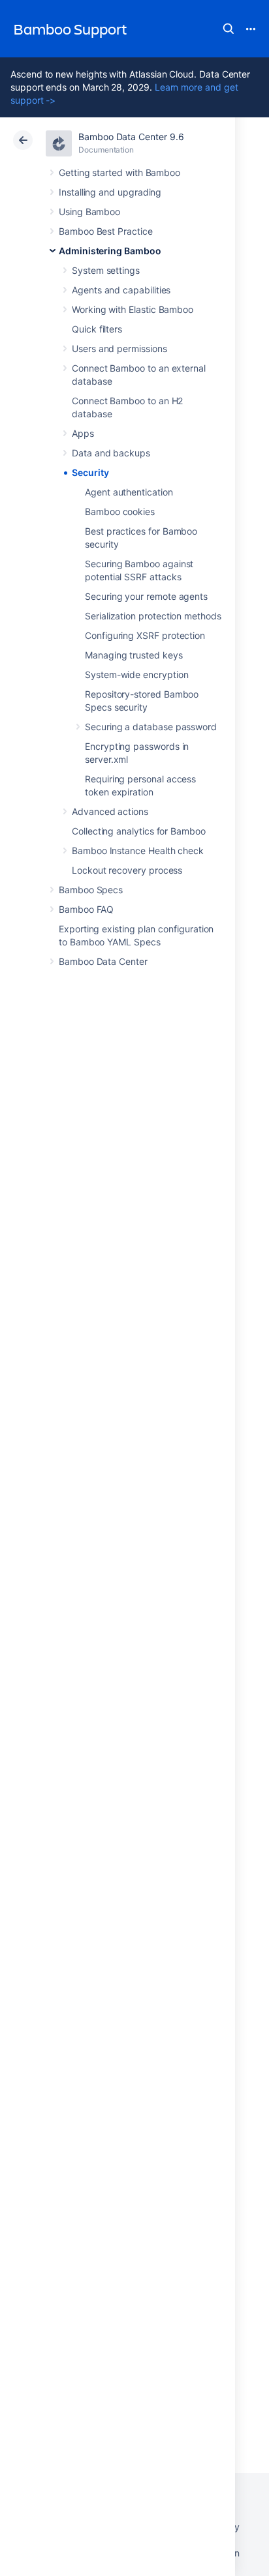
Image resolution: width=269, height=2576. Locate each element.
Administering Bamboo (110, 251)
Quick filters (97, 329)
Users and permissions (119, 348)
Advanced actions (110, 811)
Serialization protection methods (153, 616)
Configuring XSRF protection (145, 635)
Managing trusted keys (134, 655)
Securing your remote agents (146, 596)
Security (90, 472)
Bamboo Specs (91, 890)
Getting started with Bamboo (119, 172)
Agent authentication (129, 492)
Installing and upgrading (110, 192)
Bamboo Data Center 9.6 (131, 137)
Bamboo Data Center (103, 961)
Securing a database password (151, 727)
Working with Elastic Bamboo (133, 309)
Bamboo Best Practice (106, 231)
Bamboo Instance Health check (138, 851)
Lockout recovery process (127, 870)
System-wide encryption (136, 674)
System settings (106, 270)
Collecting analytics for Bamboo (139, 831)
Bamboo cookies (120, 511)
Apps (83, 433)
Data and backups (111, 453)
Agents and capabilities (121, 290)
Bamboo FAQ (86, 909)
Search (229, 29)
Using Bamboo (89, 212)
